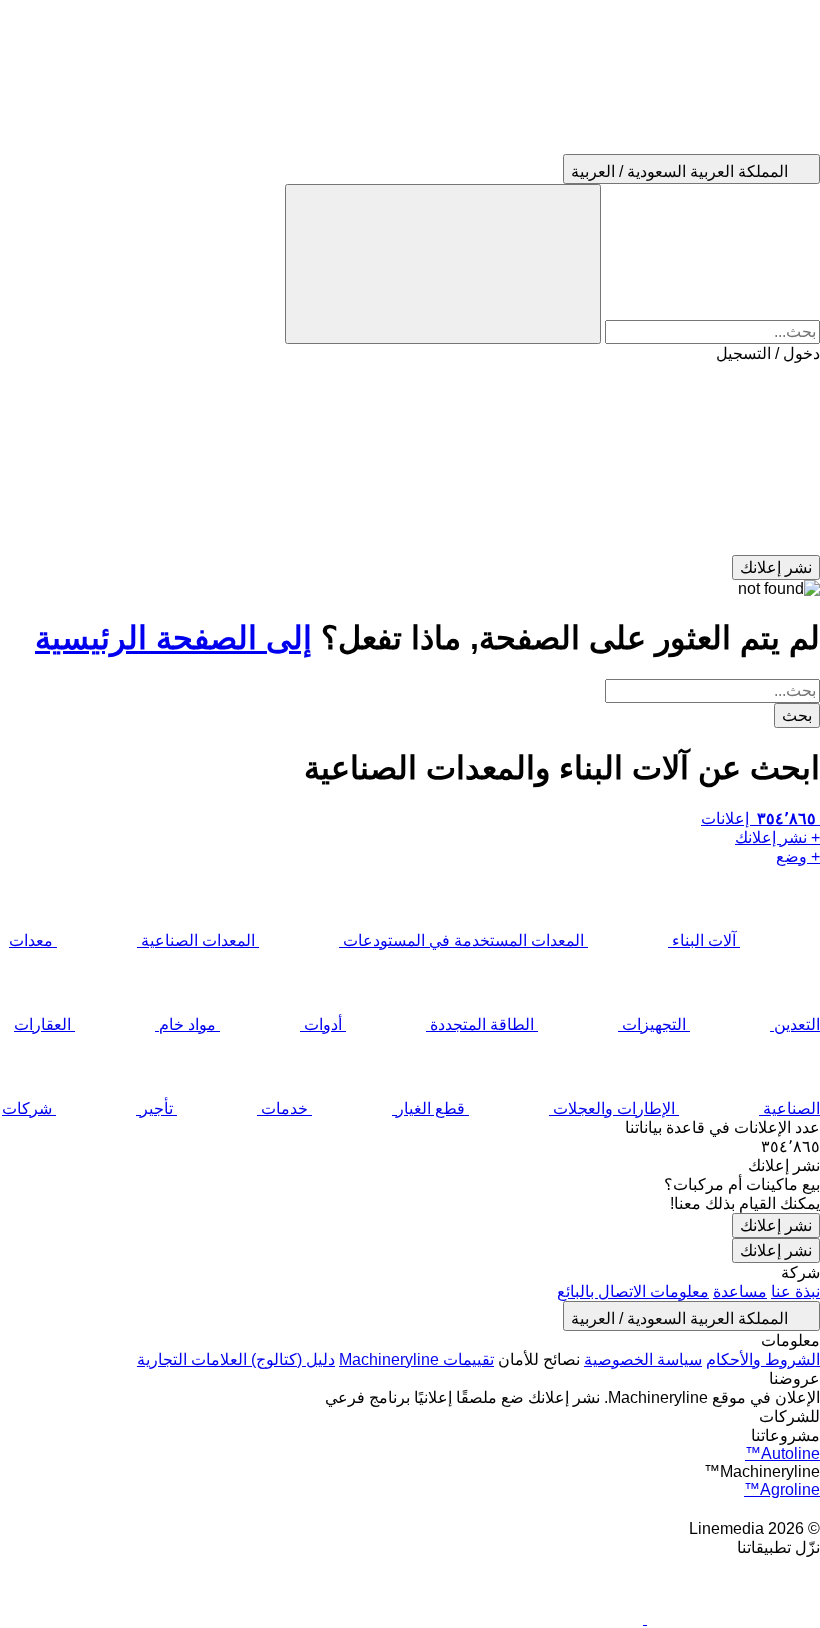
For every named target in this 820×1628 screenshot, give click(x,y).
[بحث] (443, 264)
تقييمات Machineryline (416, 1359)
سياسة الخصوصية (643, 1359)
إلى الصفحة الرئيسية (173, 638)
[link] (410, 1146)
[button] (410, 459)
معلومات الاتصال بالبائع (633, 1291)
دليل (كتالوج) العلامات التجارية (236, 1359)
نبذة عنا (795, 1291)
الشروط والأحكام (763, 1359)
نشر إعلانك (776, 1225)
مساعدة (740, 1291)
